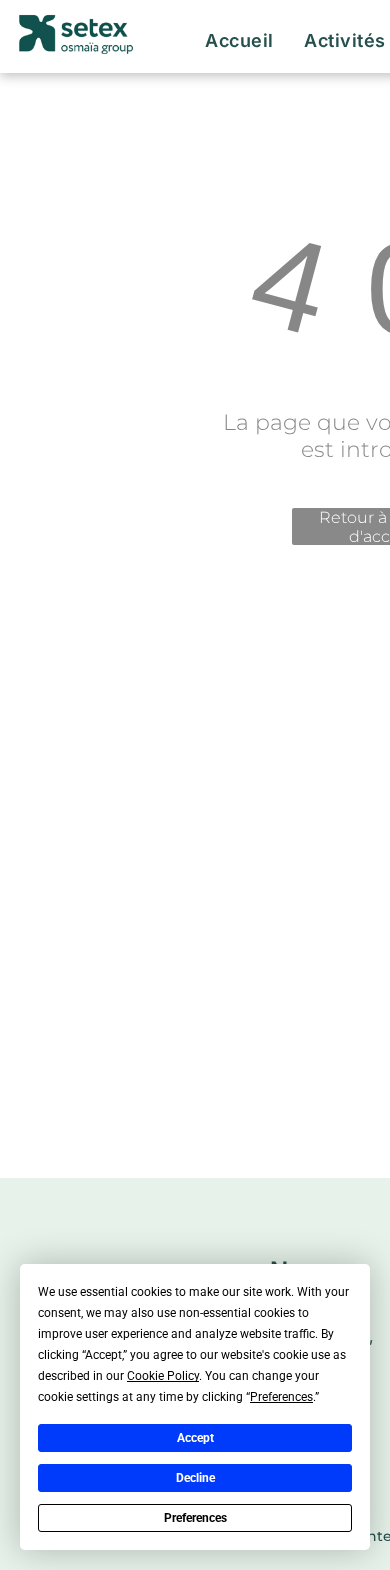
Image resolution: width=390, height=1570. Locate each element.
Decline (195, 1478)
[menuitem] (239, 40)
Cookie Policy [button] (163, 1376)
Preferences (195, 1518)
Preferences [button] (281, 1397)
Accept (195, 1438)
